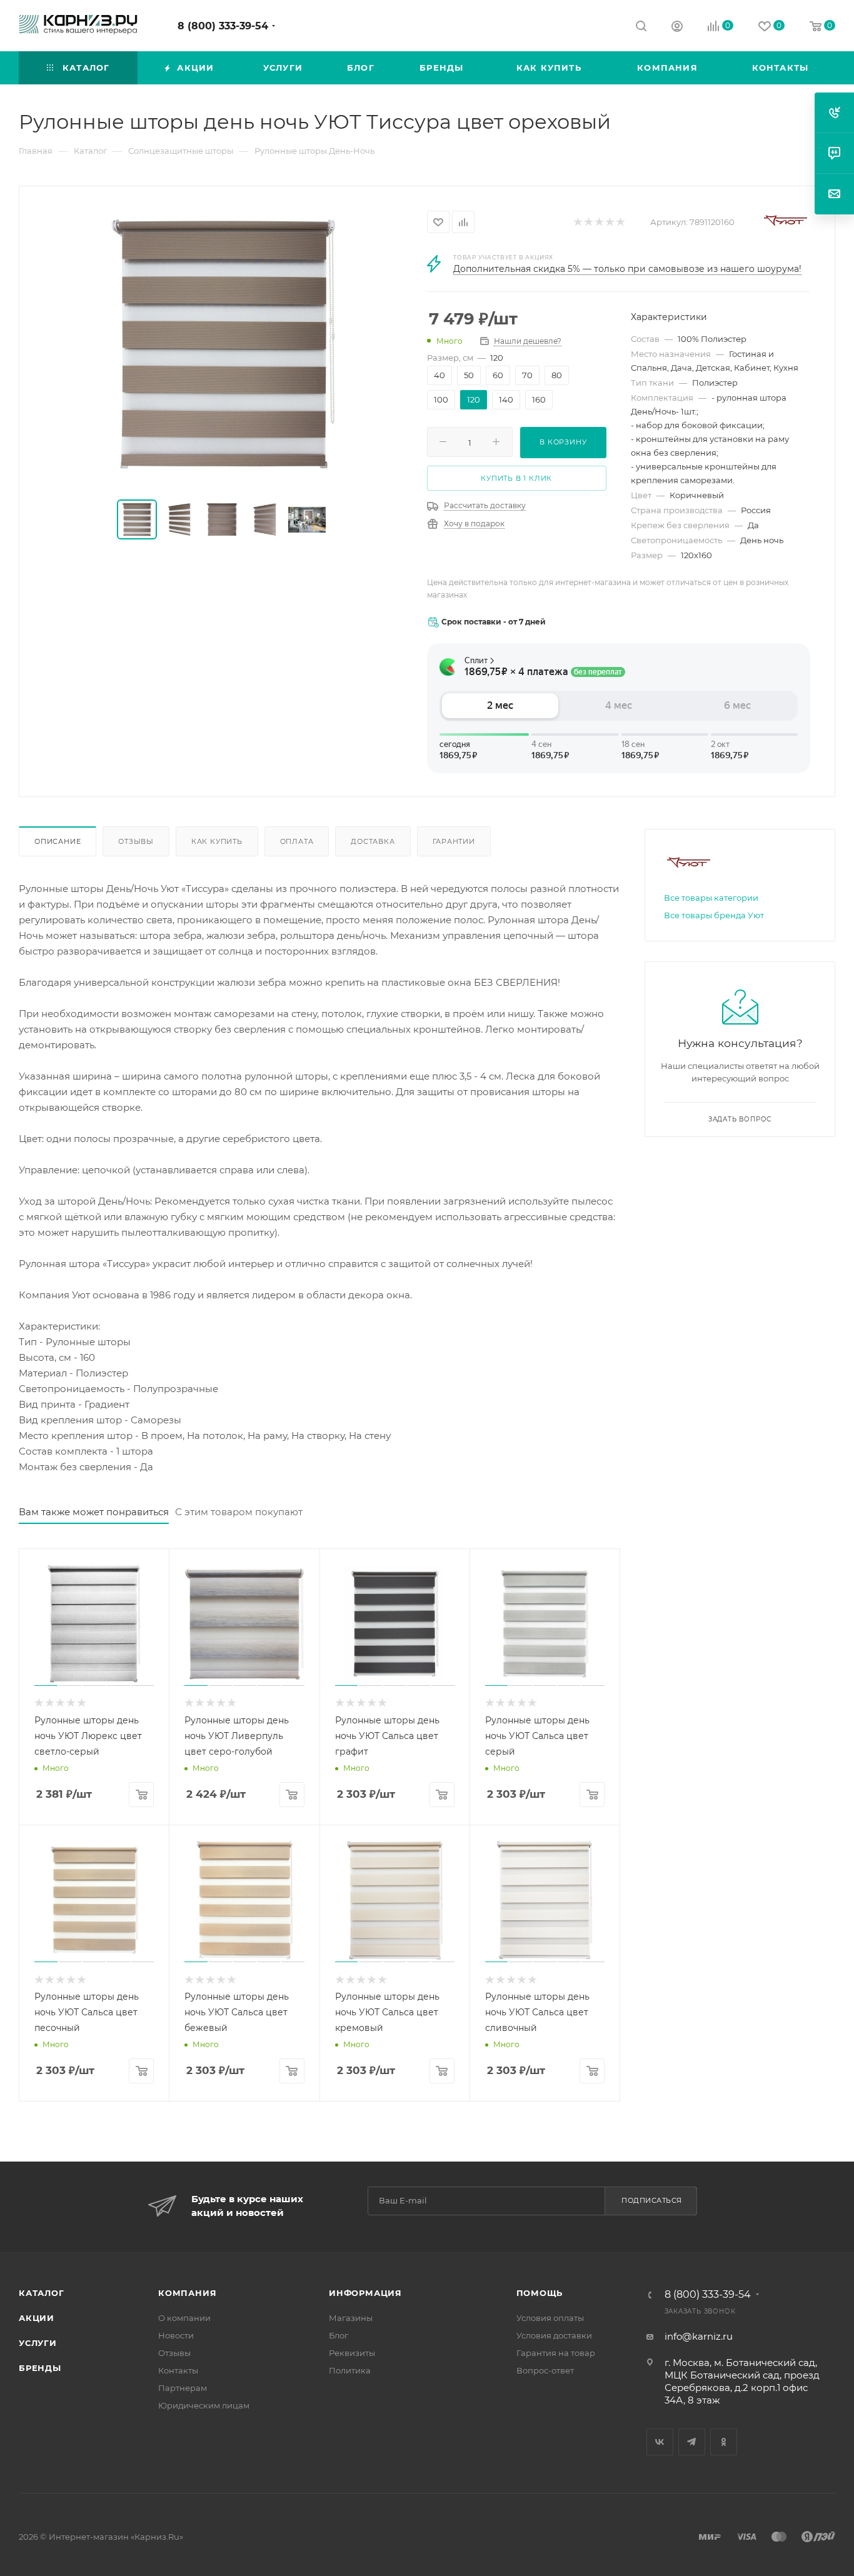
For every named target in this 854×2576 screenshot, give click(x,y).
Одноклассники (724, 2442)
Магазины (351, 2318)
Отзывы (136, 841)
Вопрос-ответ (545, 2370)
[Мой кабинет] (677, 28)
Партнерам (183, 2388)
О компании (184, 2318)
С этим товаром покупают (239, 1512)
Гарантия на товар (556, 2353)
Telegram (692, 2442)
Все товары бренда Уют (714, 915)
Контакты (178, 2370)
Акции (37, 2318)
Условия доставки (554, 2335)
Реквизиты (352, 2353)
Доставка (373, 841)
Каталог (42, 2293)
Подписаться (652, 2200)
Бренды (40, 2368)
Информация (365, 2293)
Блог (339, 2335)
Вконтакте (660, 2442)
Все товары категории (711, 898)
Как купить (217, 841)
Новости (176, 2335)
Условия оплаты (550, 2318)
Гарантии (454, 841)
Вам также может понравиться (94, 1512)
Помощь (540, 2293)
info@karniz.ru (699, 2336)
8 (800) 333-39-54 (223, 26)
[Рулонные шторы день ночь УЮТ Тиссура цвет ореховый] (223, 344)
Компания (187, 2293)
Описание (58, 841)
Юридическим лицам (204, 2405)
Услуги (38, 2343)
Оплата (297, 841)
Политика (350, 2370)
